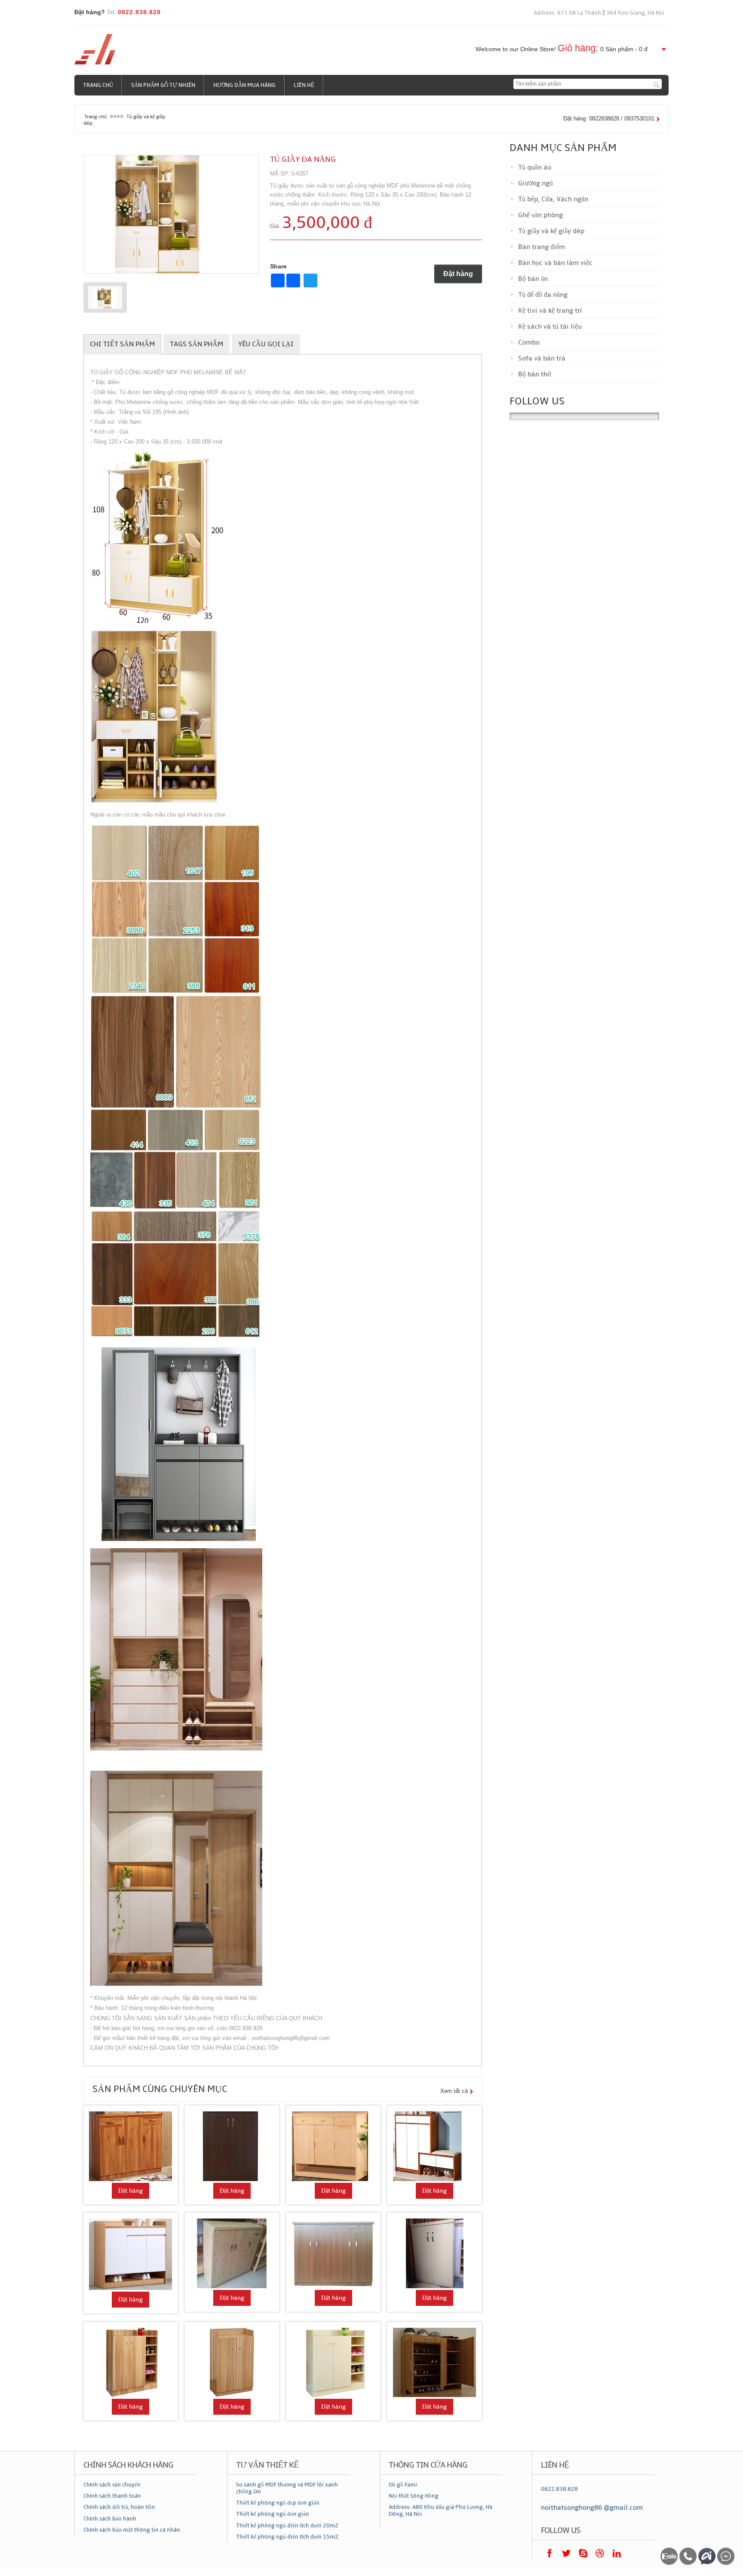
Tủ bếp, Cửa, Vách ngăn (553, 199)
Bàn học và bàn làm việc (555, 263)
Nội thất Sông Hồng (414, 2496)
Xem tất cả (454, 2091)
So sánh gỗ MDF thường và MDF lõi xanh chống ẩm (287, 2488)
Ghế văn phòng (540, 215)
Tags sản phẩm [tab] (196, 344)
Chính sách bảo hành (110, 2519)
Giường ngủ (536, 183)
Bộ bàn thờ (534, 374)
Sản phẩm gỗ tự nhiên (163, 85)
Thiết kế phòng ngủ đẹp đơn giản (278, 2503)
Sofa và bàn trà (542, 358)
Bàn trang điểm (542, 247)
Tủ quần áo (535, 167)
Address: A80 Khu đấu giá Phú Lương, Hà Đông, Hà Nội (441, 2511)
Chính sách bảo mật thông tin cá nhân (132, 2530)
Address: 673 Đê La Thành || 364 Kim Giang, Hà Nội (599, 13)
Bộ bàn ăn (533, 279)
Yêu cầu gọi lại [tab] (266, 344)
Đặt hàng (458, 274)
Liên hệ (304, 85)
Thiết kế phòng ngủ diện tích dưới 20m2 (287, 2526)
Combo (529, 342)
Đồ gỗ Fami (403, 2485)
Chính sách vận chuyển (112, 2485)
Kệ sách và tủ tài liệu (550, 327)
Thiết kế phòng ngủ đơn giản (273, 2514)
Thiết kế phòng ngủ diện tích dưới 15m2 (287, 2537)
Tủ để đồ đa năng (543, 295)
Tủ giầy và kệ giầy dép (551, 231)
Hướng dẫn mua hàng (244, 85)
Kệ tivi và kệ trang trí (550, 311)
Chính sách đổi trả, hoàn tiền (119, 2507)
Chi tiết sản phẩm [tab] (122, 344)
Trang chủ (98, 85)
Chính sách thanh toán (112, 2496)
